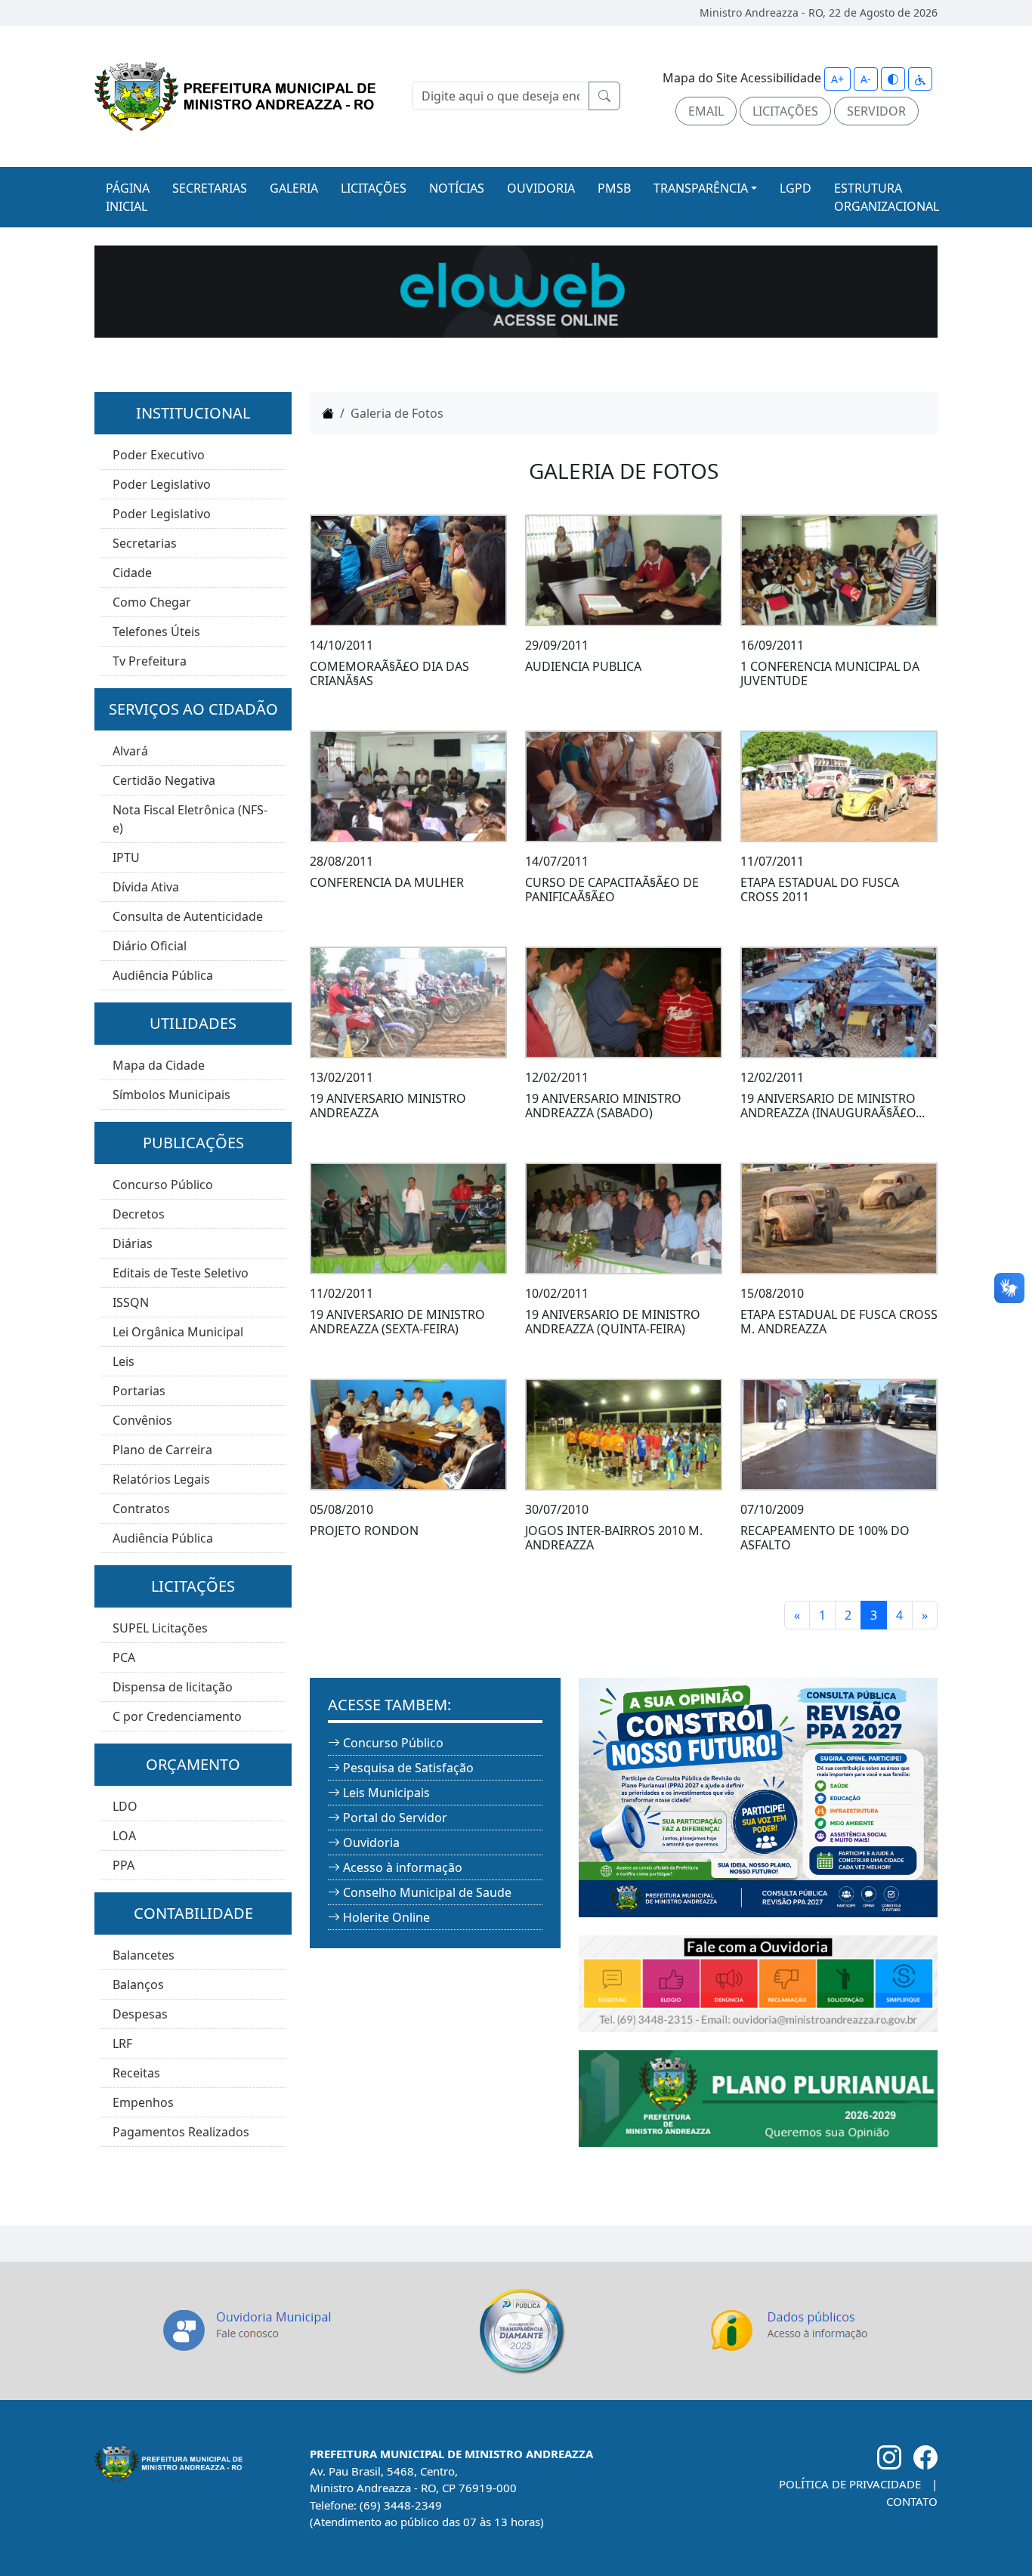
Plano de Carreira (162, 1450)
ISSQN (131, 1302)
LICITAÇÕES (785, 111)
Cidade (132, 573)
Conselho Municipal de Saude (427, 1892)
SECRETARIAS (210, 188)
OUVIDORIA (541, 188)
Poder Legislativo (162, 484)
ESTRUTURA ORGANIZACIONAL (887, 197)
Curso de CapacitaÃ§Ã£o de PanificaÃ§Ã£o (612, 890)
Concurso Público (163, 1185)
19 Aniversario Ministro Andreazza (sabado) (603, 1106)
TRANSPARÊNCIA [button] (701, 188)
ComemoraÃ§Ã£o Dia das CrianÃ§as (389, 673)
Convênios (142, 1420)
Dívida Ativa (146, 887)
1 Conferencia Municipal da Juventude (830, 673)
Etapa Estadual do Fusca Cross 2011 (820, 890)
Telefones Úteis (156, 632)
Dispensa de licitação (173, 1687)
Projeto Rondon (364, 1530)
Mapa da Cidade (159, 1065)
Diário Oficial (150, 946)
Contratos (141, 1509)
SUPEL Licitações (160, 1628)
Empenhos (143, 2102)
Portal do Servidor (395, 1818)
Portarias (139, 1391)
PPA (124, 1865)
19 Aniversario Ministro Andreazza (388, 1106)
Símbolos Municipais (171, 1095)
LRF (122, 2043)
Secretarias (145, 543)
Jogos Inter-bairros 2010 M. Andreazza (614, 1538)
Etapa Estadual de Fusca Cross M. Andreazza (839, 1322)
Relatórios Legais (161, 1479)
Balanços (138, 1985)
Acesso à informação (403, 1867)
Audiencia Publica (583, 666)
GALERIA (294, 188)
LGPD (796, 188)
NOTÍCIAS (457, 188)
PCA (124, 1657)
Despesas (140, 2014)
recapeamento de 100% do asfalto (825, 1538)
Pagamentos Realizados (181, 2132)
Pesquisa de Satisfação (408, 1768)
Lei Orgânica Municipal (178, 1332)
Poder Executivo (159, 455)
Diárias (133, 1243)
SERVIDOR (876, 111)
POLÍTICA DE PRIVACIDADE (850, 2484)
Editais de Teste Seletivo (181, 1273)
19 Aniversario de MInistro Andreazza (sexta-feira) (397, 1322)
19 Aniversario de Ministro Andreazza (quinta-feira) (613, 1322)
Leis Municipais (386, 1793)
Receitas (136, 2073)
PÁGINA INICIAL (128, 197)
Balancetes (144, 1955)
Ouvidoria (371, 1842)
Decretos (139, 1214)
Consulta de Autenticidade (188, 916)
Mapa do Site (700, 78)
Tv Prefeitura (150, 661)
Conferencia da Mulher (387, 882)
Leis (124, 1361)
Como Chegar (152, 602)
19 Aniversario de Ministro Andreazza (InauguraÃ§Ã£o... (833, 1106)
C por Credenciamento (177, 1716)
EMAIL (706, 111)
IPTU (126, 857)
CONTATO (912, 2501)
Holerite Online (386, 1917)
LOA (124, 1836)
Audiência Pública (163, 975)
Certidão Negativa (164, 780)
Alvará (130, 751)
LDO (125, 1806)
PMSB (614, 188)
